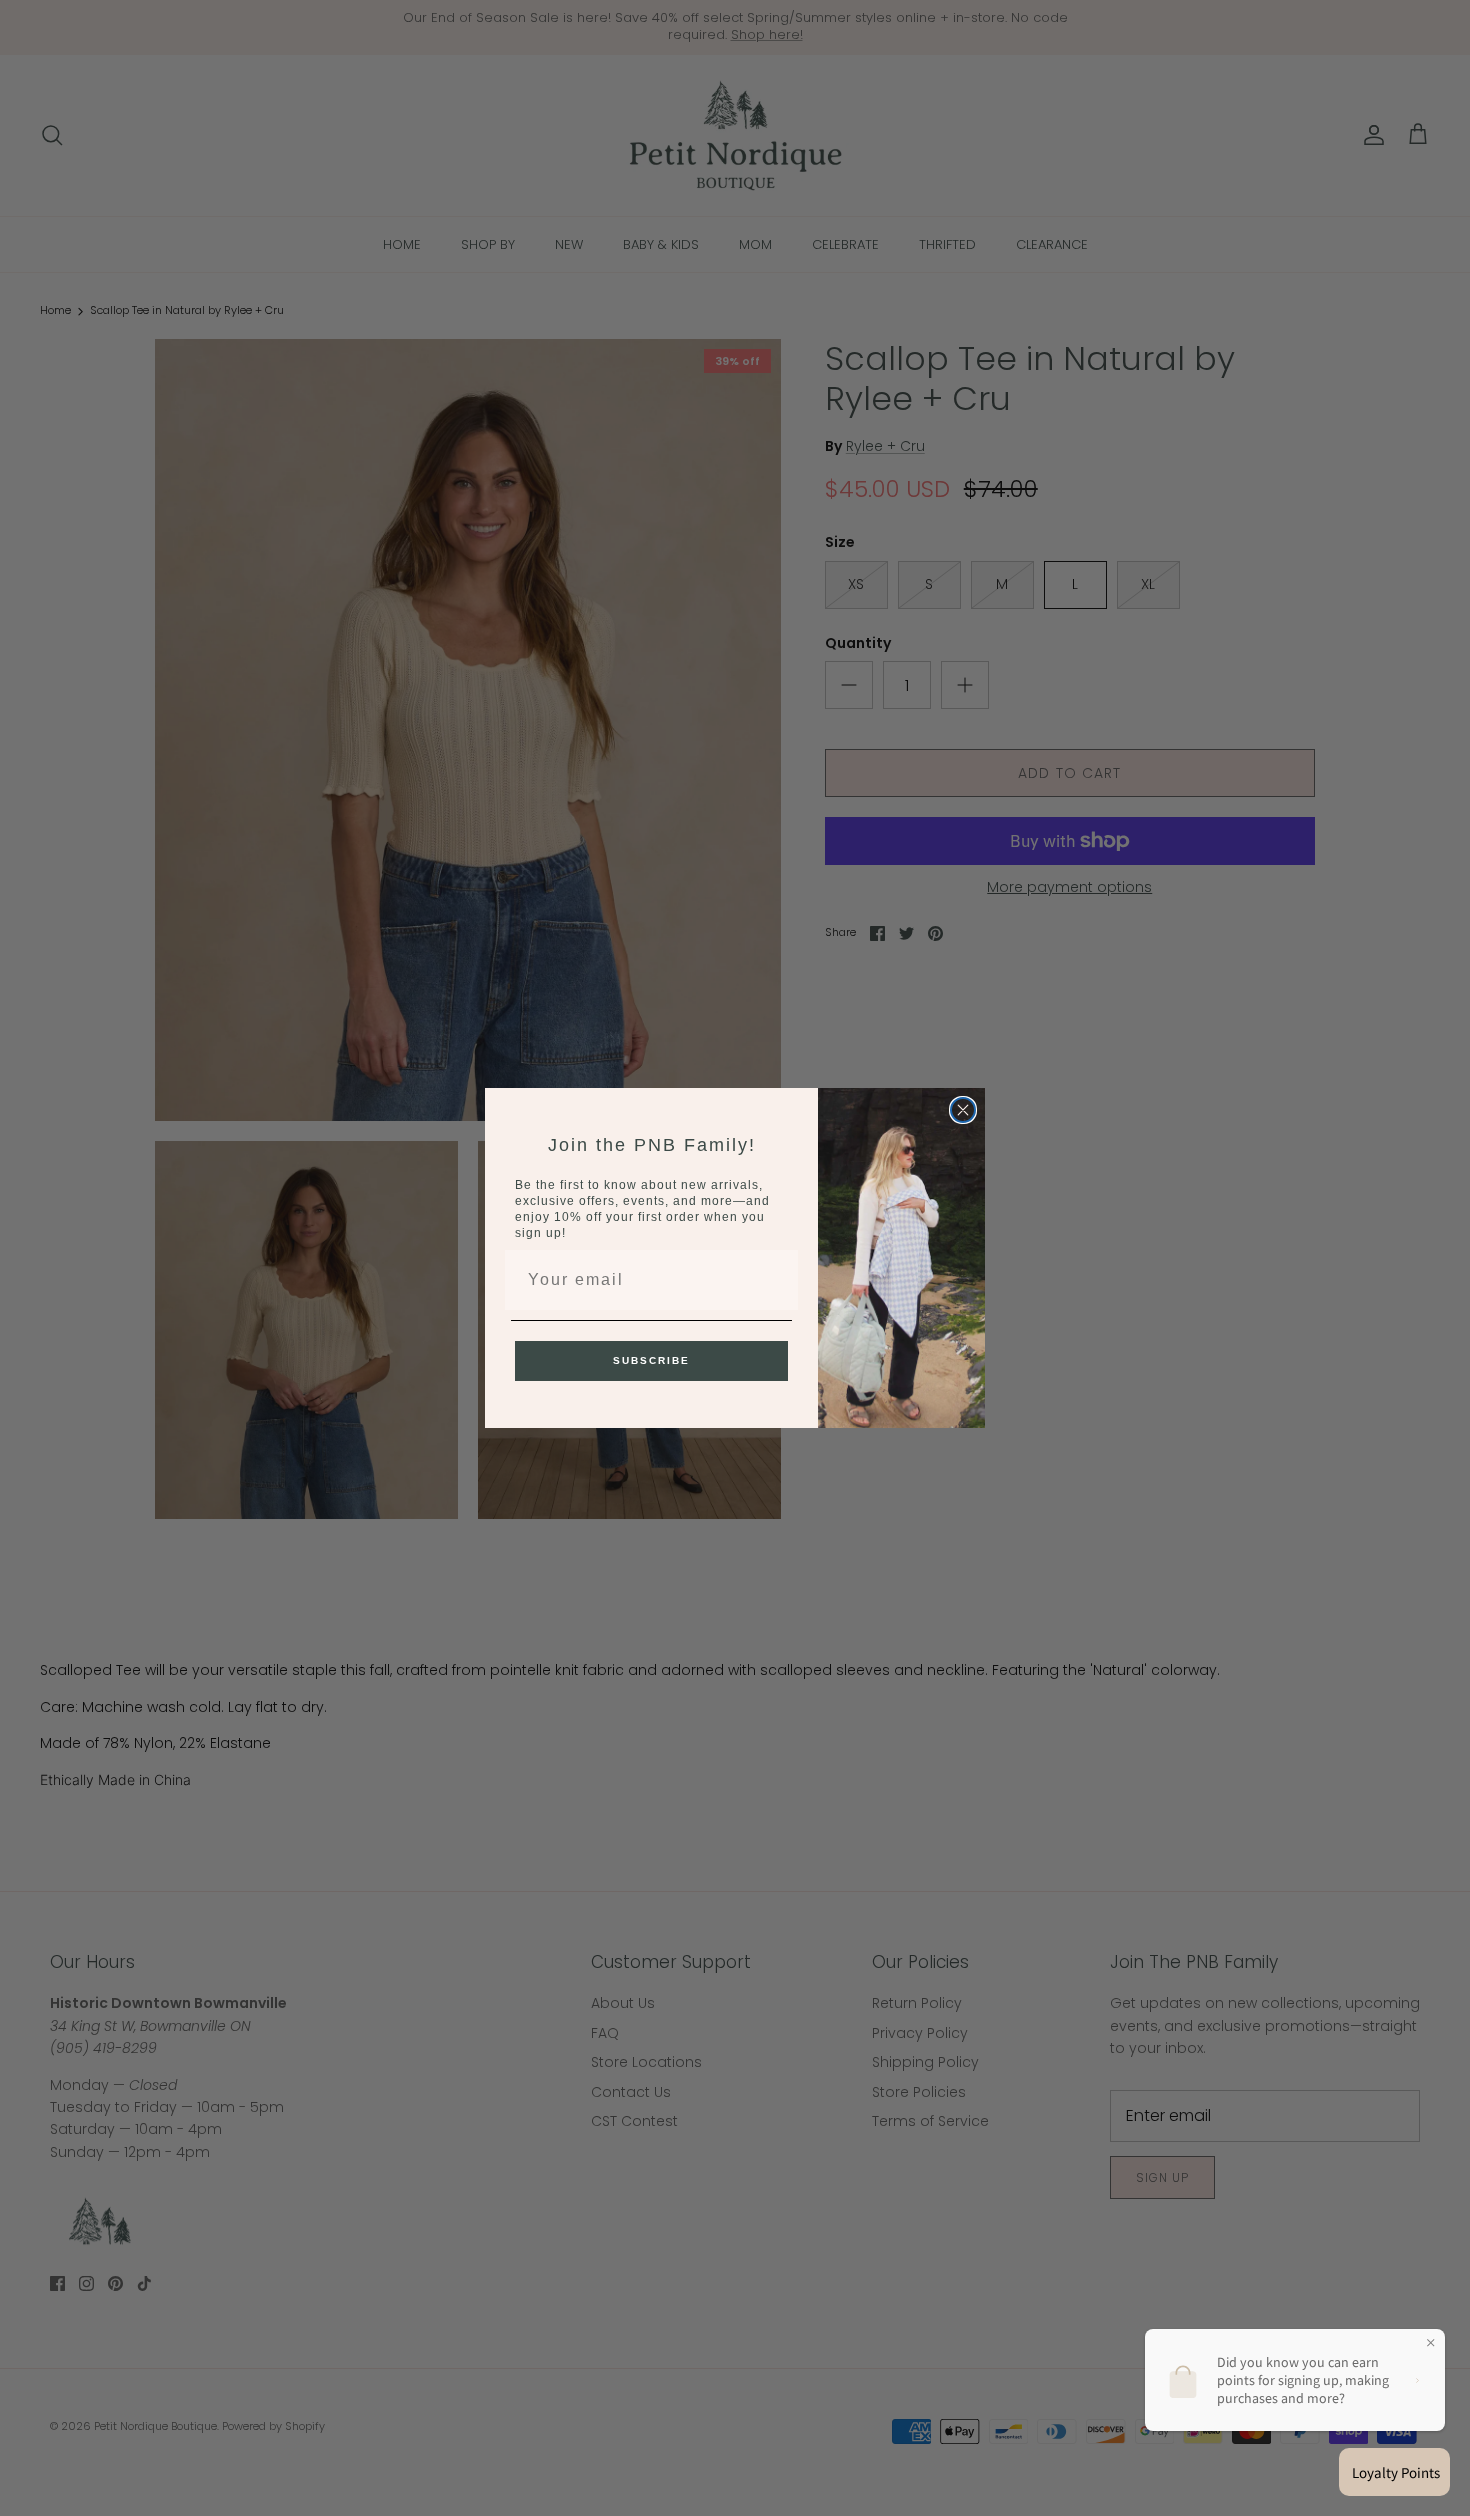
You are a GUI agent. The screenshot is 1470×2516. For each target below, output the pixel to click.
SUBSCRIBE (651, 1360)
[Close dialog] (963, 1110)
